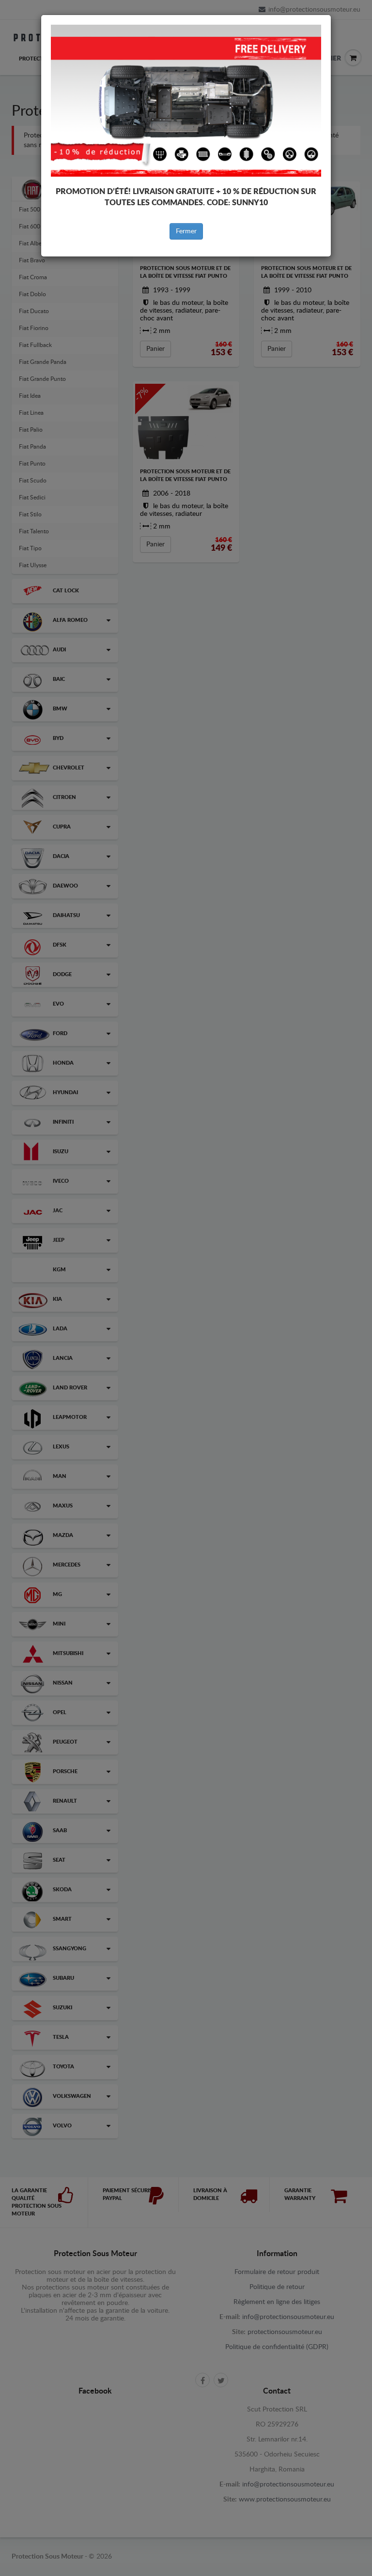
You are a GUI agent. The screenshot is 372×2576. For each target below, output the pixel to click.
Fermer (186, 231)
